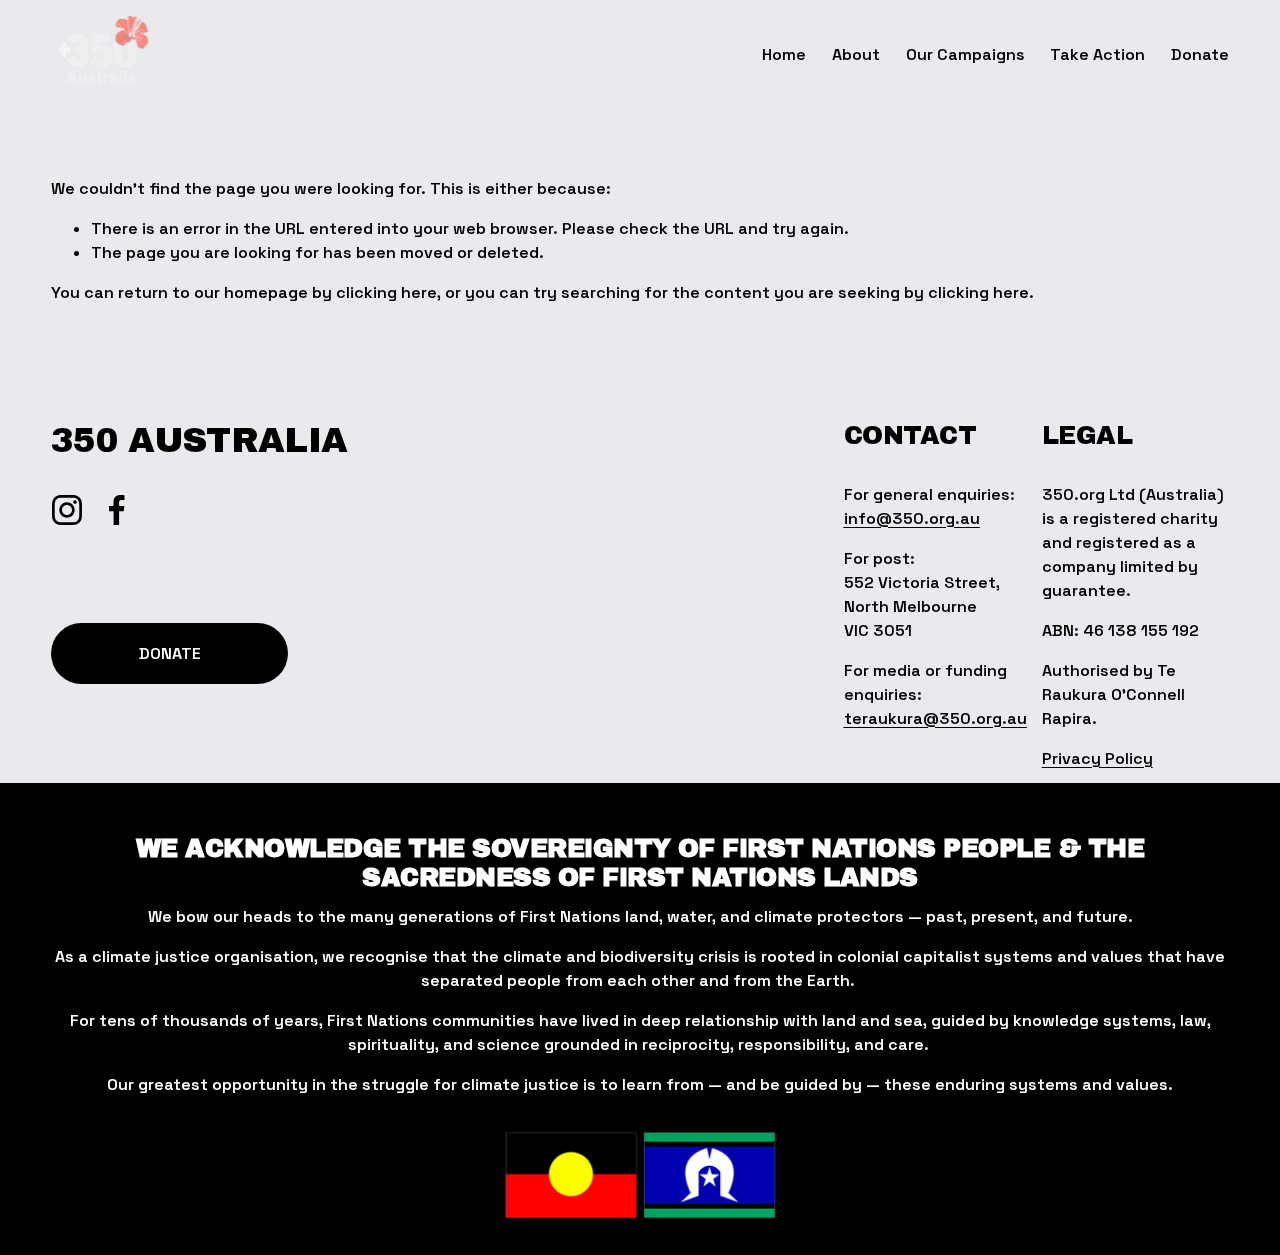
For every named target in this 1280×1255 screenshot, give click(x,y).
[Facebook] (117, 510)
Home (784, 54)
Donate (1200, 54)
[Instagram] (67, 510)
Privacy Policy (1097, 758)
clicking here (386, 292)
